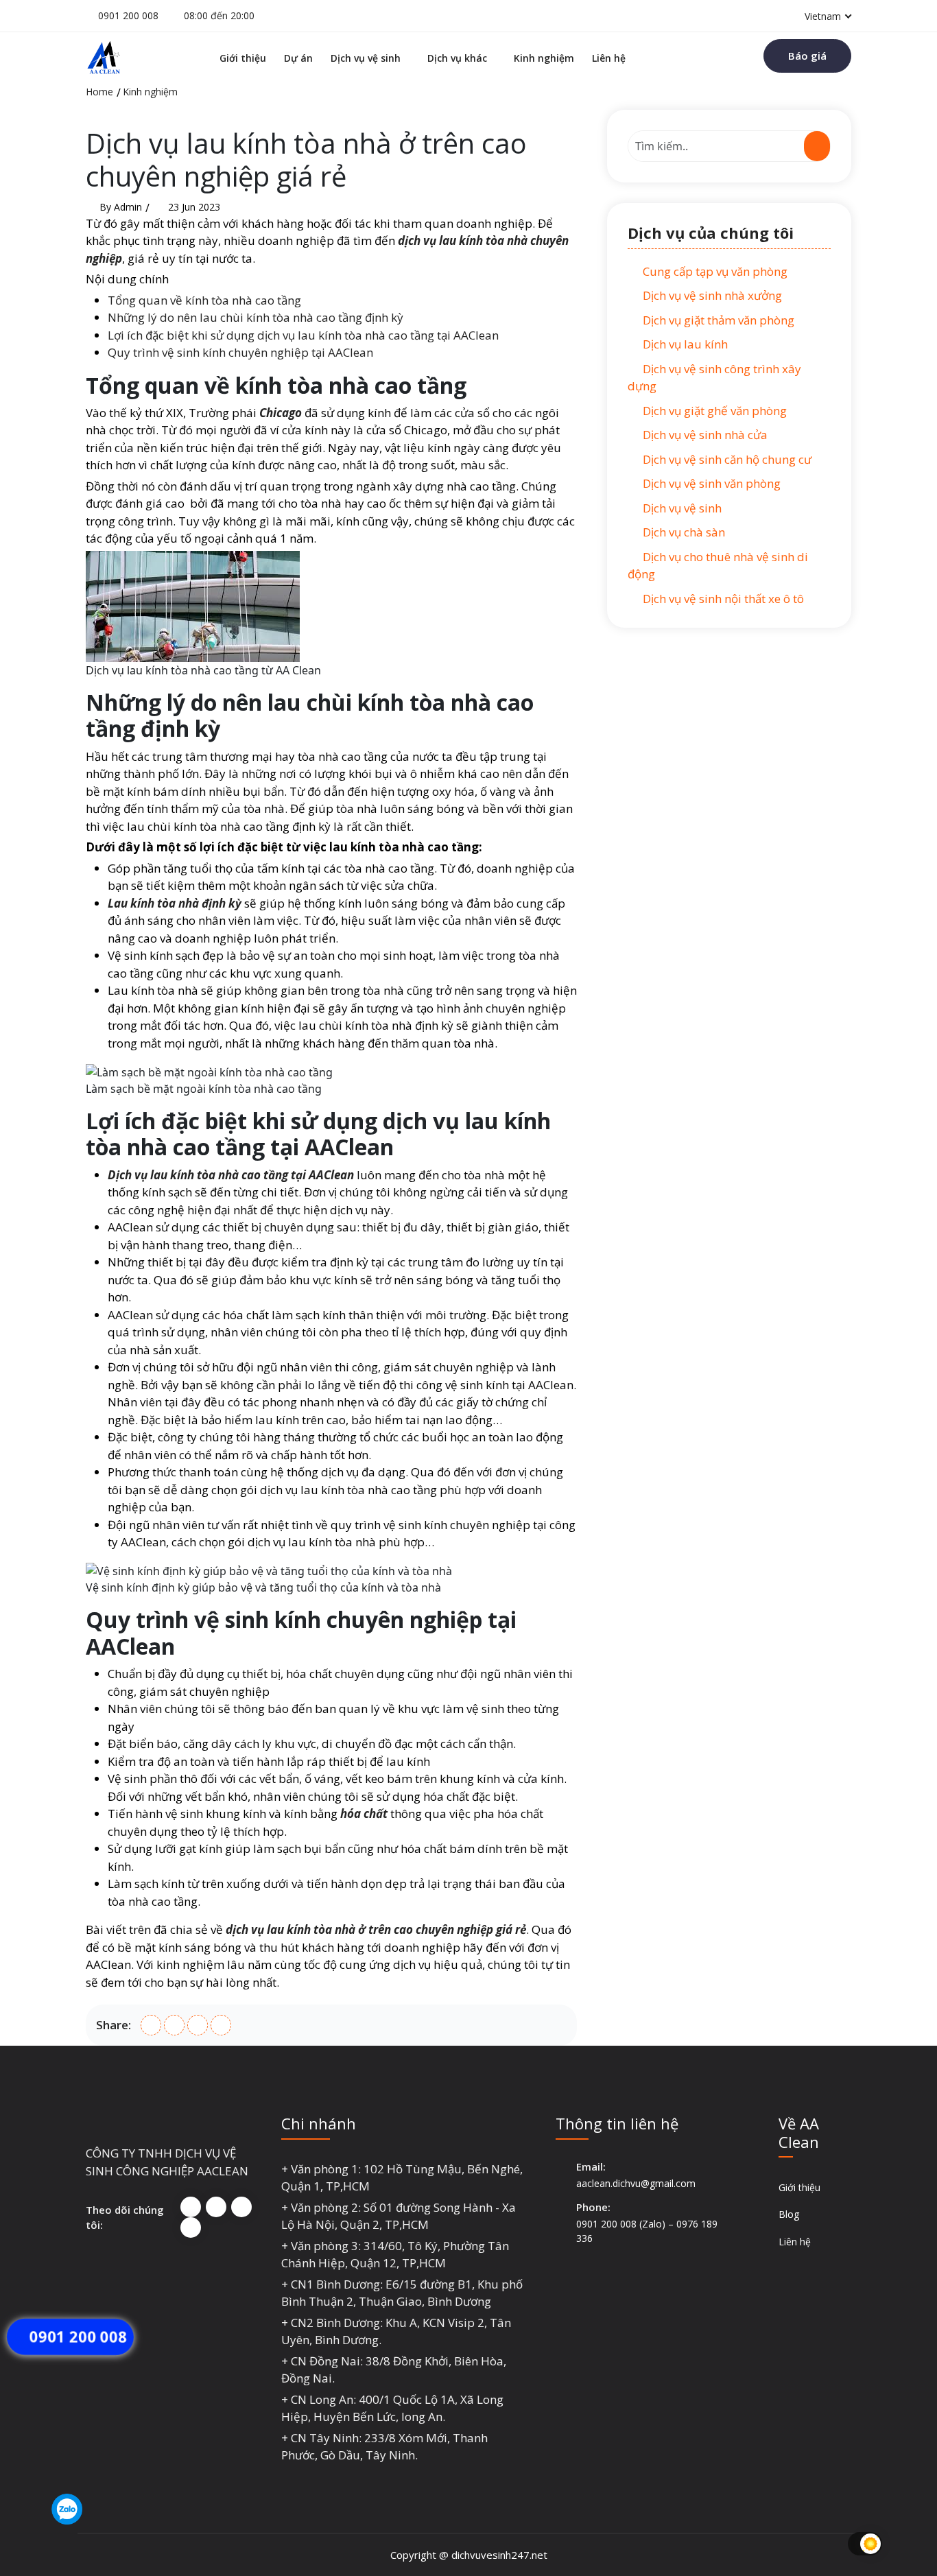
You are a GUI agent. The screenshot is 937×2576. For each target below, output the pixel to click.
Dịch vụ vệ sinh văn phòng (710, 483)
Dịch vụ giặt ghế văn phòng (713, 411)
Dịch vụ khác (457, 58)
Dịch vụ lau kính (684, 344)
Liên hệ (609, 58)
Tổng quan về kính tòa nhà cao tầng (204, 300)
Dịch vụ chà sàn (683, 532)
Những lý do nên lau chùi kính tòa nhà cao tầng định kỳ (256, 317)
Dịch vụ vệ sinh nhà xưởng (711, 295)
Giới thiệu (243, 58)
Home (99, 92)
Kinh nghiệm (544, 58)
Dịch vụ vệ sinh (366, 58)
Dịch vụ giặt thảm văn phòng (717, 320)
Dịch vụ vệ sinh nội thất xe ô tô (722, 599)
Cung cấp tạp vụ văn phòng (714, 271)
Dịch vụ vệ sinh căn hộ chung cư (726, 459)
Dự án (298, 58)
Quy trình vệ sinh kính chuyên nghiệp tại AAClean (240, 352)
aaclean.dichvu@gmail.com (636, 2183)
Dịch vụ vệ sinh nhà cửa (704, 435)
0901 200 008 (128, 15)
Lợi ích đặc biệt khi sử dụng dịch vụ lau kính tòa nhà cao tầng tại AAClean (303, 335)
